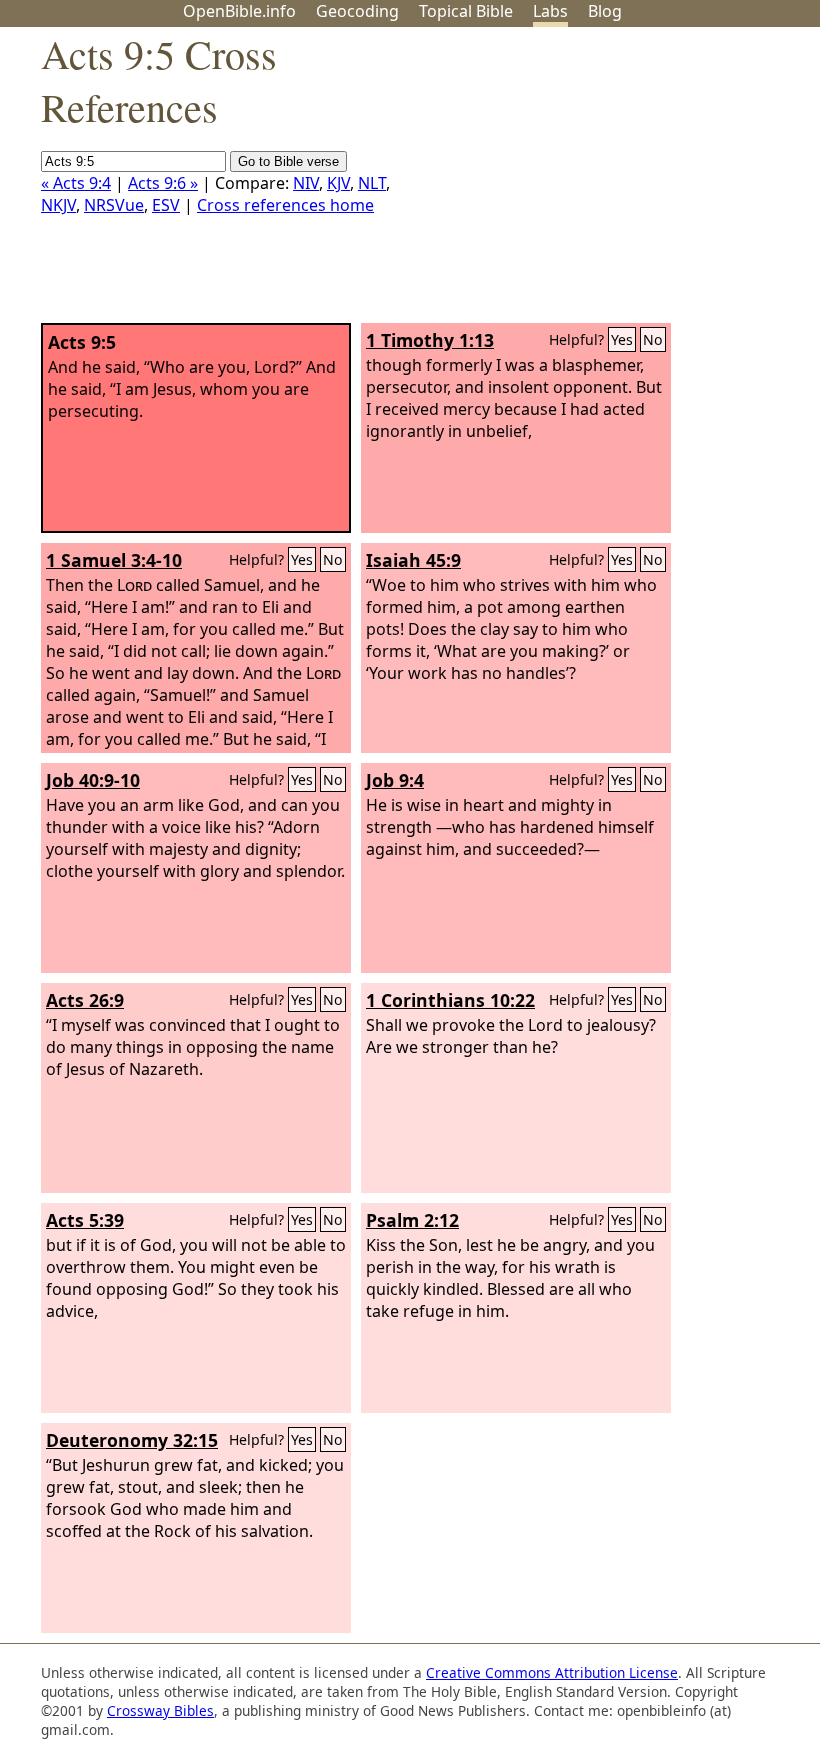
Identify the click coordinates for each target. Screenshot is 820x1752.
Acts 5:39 (85, 1220)
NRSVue (114, 205)
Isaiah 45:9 (413, 560)
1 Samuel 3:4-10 (114, 560)
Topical (466, 11)
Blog (605, 11)
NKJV (58, 205)
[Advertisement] (618, 183)
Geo (357, 11)
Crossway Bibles (160, 1710)
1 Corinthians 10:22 (450, 1000)
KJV (338, 183)
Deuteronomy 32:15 (132, 1440)
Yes (622, 339)
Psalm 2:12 (412, 1220)
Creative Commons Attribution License (552, 1672)
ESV (166, 205)
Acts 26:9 (85, 1000)
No (653, 339)
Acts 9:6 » (163, 183)
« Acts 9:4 (76, 183)
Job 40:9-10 (93, 780)
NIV (306, 183)
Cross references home (285, 205)
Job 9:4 (395, 780)
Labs (550, 11)
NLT (372, 183)
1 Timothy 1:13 (430, 340)
